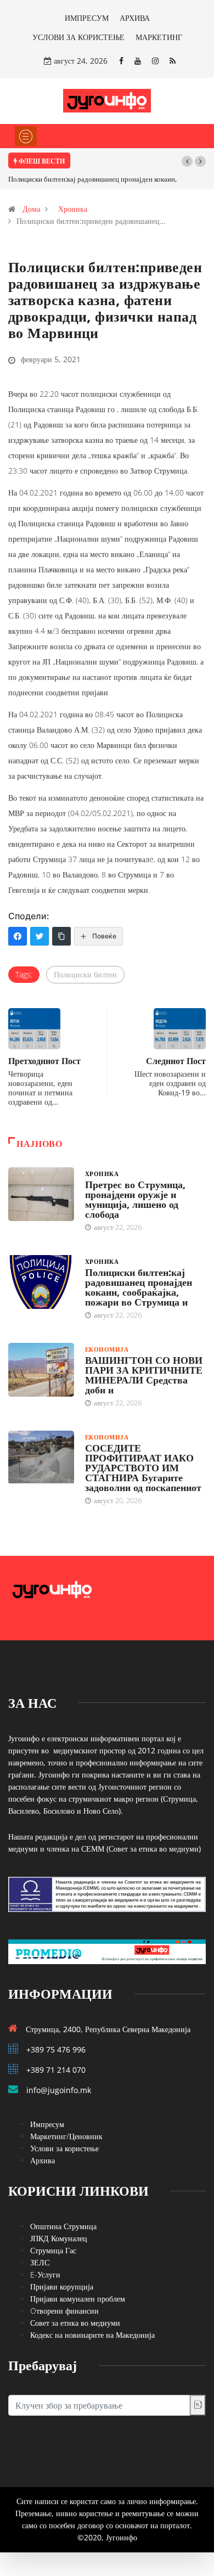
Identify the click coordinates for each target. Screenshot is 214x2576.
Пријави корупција (62, 2287)
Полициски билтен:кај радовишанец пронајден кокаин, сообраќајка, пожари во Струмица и (139, 1287)
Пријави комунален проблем (78, 2299)
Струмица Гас (53, 2250)
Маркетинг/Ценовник (66, 2136)
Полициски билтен (85, 974)
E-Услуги (45, 2274)
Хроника (73, 209)
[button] (187, 161)
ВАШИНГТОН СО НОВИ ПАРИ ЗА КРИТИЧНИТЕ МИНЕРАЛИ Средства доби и (144, 1375)
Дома (31, 209)
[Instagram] (155, 61)
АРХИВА (135, 18)
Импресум (47, 2124)
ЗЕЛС (40, 2262)
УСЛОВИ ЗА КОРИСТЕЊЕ (78, 37)
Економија (107, 1349)
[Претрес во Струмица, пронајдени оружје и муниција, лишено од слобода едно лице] (41, 1194)
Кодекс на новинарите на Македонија (92, 2335)
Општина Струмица (63, 2226)
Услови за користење (64, 2148)
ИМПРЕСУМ (87, 18)
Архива (43, 2160)
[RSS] (173, 61)
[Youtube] (138, 61)
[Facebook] (121, 61)
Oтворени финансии (64, 2311)
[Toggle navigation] (26, 136)
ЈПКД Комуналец (59, 2238)
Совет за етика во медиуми (75, 2323)
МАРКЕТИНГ (159, 37)
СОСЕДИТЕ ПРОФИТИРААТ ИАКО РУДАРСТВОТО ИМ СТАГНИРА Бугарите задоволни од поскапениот (143, 1467)
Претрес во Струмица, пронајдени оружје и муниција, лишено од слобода (135, 1199)
